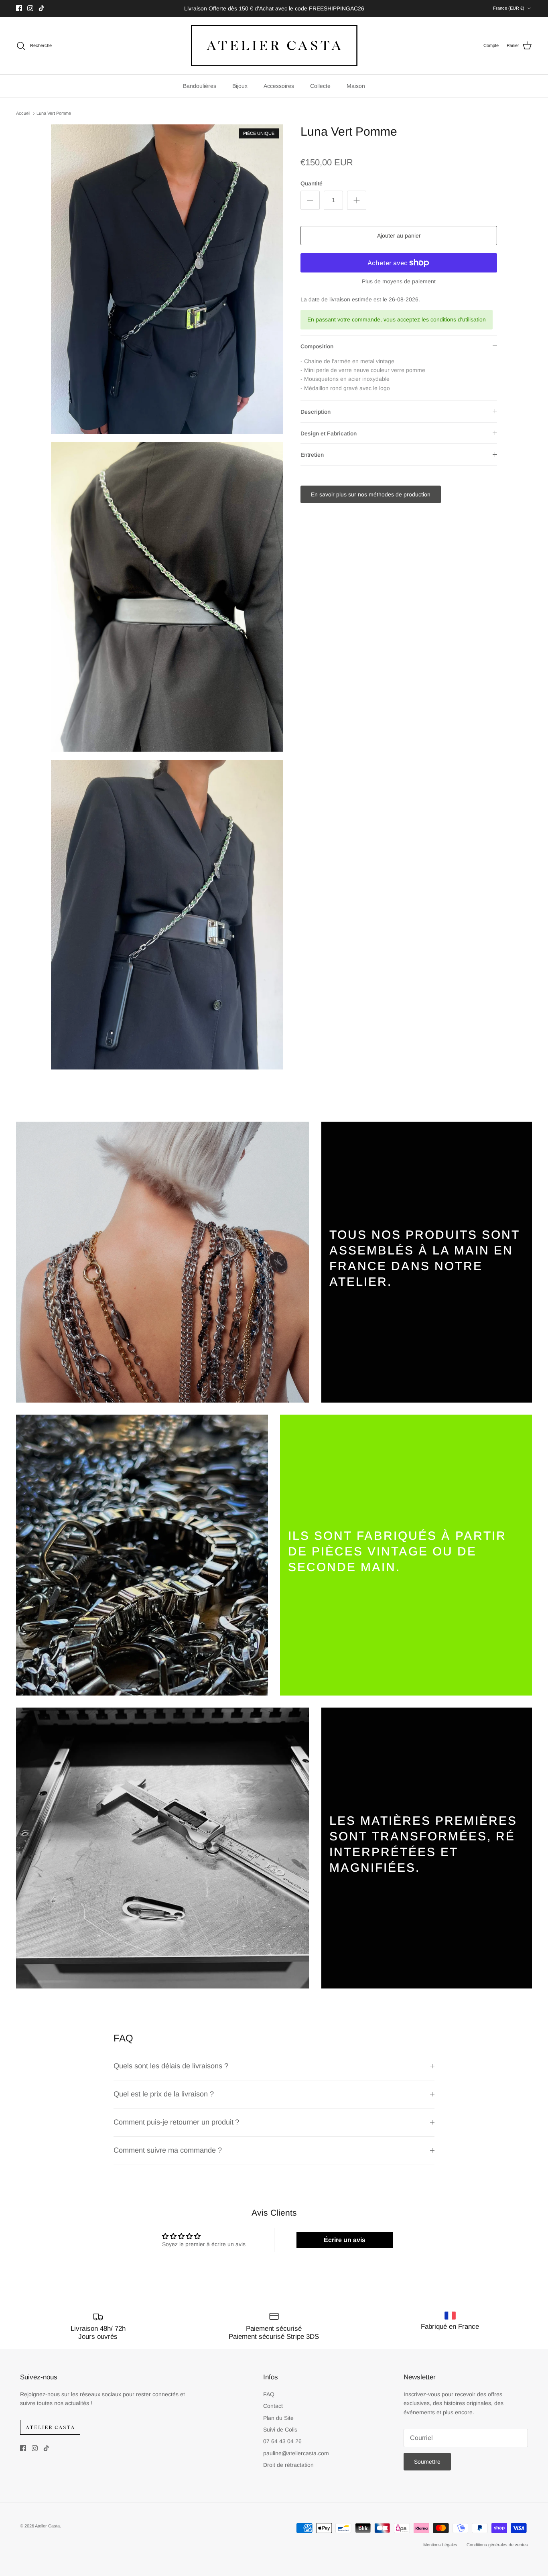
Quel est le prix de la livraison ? (164, 2094)
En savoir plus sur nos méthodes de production (371, 494)
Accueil (23, 113)
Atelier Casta (47, 2526)
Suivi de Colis (280, 2430)
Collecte (320, 86)
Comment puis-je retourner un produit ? (177, 2122)
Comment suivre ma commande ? (169, 2150)
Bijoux (240, 86)
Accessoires (279, 86)
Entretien (312, 455)
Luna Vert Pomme (54, 113)
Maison (356, 86)
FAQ (269, 2394)
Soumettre (427, 2462)
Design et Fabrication (329, 433)
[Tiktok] (42, 8)
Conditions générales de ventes (497, 2545)
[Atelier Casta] (274, 46)
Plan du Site (278, 2418)
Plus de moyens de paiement (399, 281)
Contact (273, 2406)
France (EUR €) (509, 8)
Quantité (312, 183)
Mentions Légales (440, 2545)
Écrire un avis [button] (345, 2240)
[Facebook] (19, 8)
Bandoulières (200, 86)
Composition (317, 346)
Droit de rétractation (288, 2465)
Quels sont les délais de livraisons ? (171, 2066)
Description (316, 412)
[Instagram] (30, 8)
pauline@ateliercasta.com (296, 2453)
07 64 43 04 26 (282, 2441)
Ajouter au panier (399, 236)
